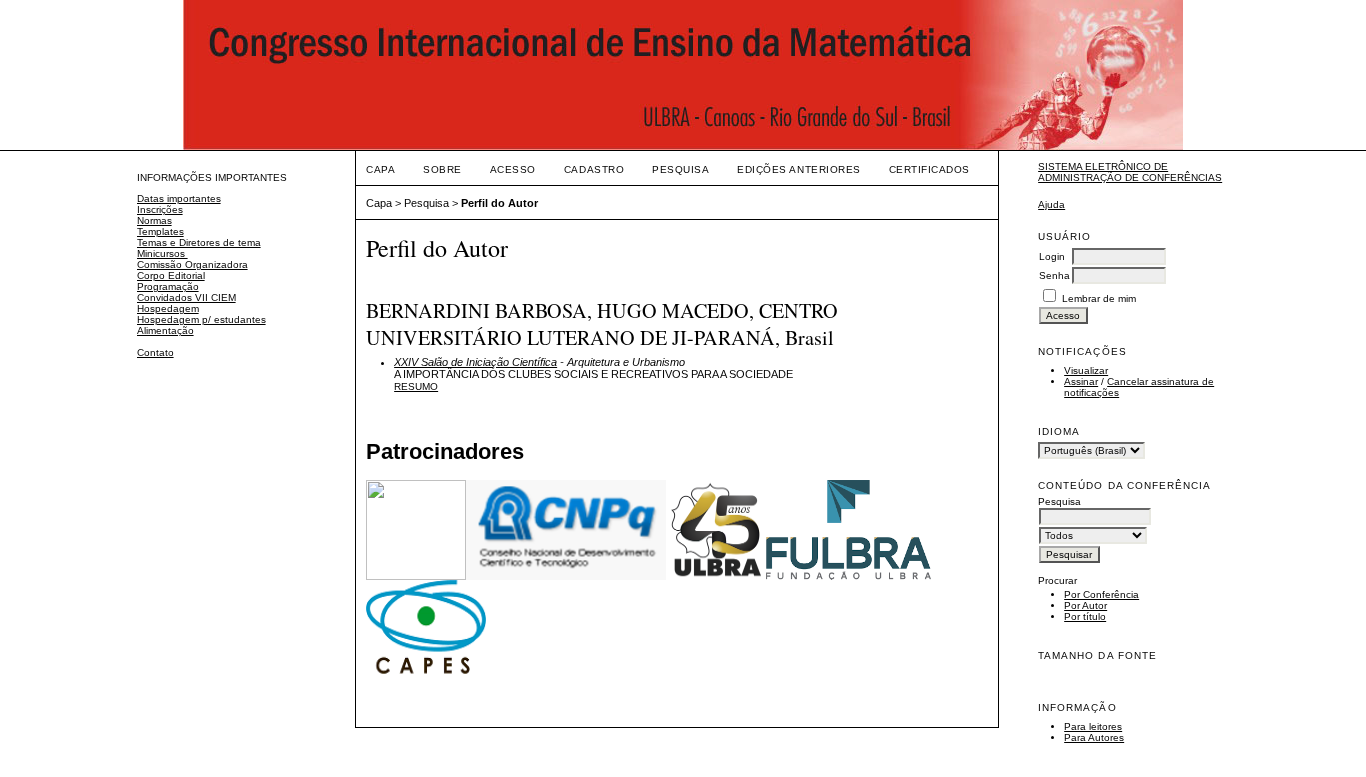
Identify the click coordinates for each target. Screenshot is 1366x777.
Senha (1054, 275)
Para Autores (1094, 737)
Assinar (1081, 381)
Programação (168, 286)
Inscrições (160, 209)
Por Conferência (1101, 594)
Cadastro (594, 169)
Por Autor (1085, 605)
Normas (154, 220)
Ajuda (1051, 204)
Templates (160, 231)
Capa (380, 169)
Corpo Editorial (171, 275)
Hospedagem (168, 308)
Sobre (442, 169)
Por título (1085, 616)
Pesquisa (680, 169)
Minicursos (162, 253)
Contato (155, 352)
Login (1052, 256)
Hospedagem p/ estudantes (201, 319)
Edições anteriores (798, 169)
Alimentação (165, 330)
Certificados (929, 169)
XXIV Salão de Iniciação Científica (475, 362)
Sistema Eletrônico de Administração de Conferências (1130, 172)
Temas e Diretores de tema (199, 242)
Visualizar (1086, 370)
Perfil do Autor (499, 203)
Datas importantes (179, 198)
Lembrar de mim (1099, 298)
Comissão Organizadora (192, 264)
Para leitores (1093, 726)
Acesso (513, 169)
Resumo (416, 386)
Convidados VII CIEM (186, 297)
